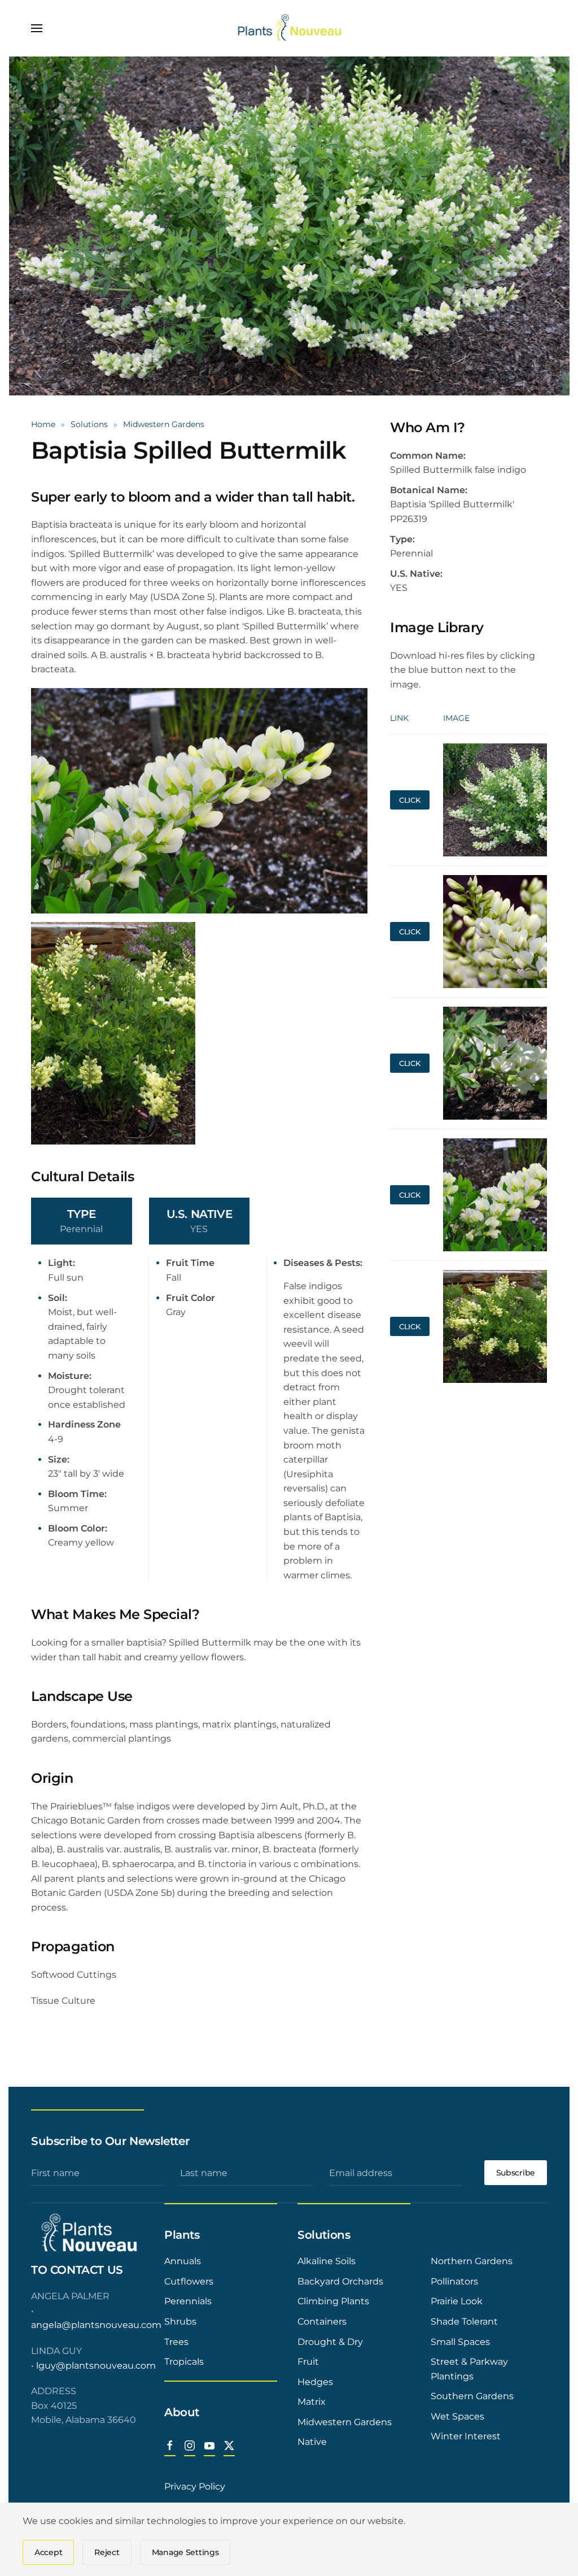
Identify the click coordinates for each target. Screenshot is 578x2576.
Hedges (315, 2382)
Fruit (308, 2362)
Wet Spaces (457, 2416)
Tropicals (184, 2362)
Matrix (312, 2402)
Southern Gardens (472, 2396)
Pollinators (454, 2281)
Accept (48, 2552)
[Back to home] (289, 28)
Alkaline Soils (327, 2261)
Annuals (183, 2261)
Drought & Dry (330, 2342)
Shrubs (180, 2322)
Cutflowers (189, 2281)
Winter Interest (466, 2436)
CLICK (410, 800)
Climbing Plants (333, 2301)
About (182, 2412)
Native (312, 2442)
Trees (176, 2342)
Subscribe (516, 2173)
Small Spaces (460, 2342)
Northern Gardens (472, 2261)
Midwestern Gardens (345, 2422)
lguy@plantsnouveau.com (96, 2366)
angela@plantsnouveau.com (96, 2325)
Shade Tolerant (464, 2322)
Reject (107, 2552)
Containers (322, 2322)
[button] (37, 28)
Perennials (188, 2301)
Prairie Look (457, 2301)
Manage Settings (185, 2552)
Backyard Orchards (340, 2281)
